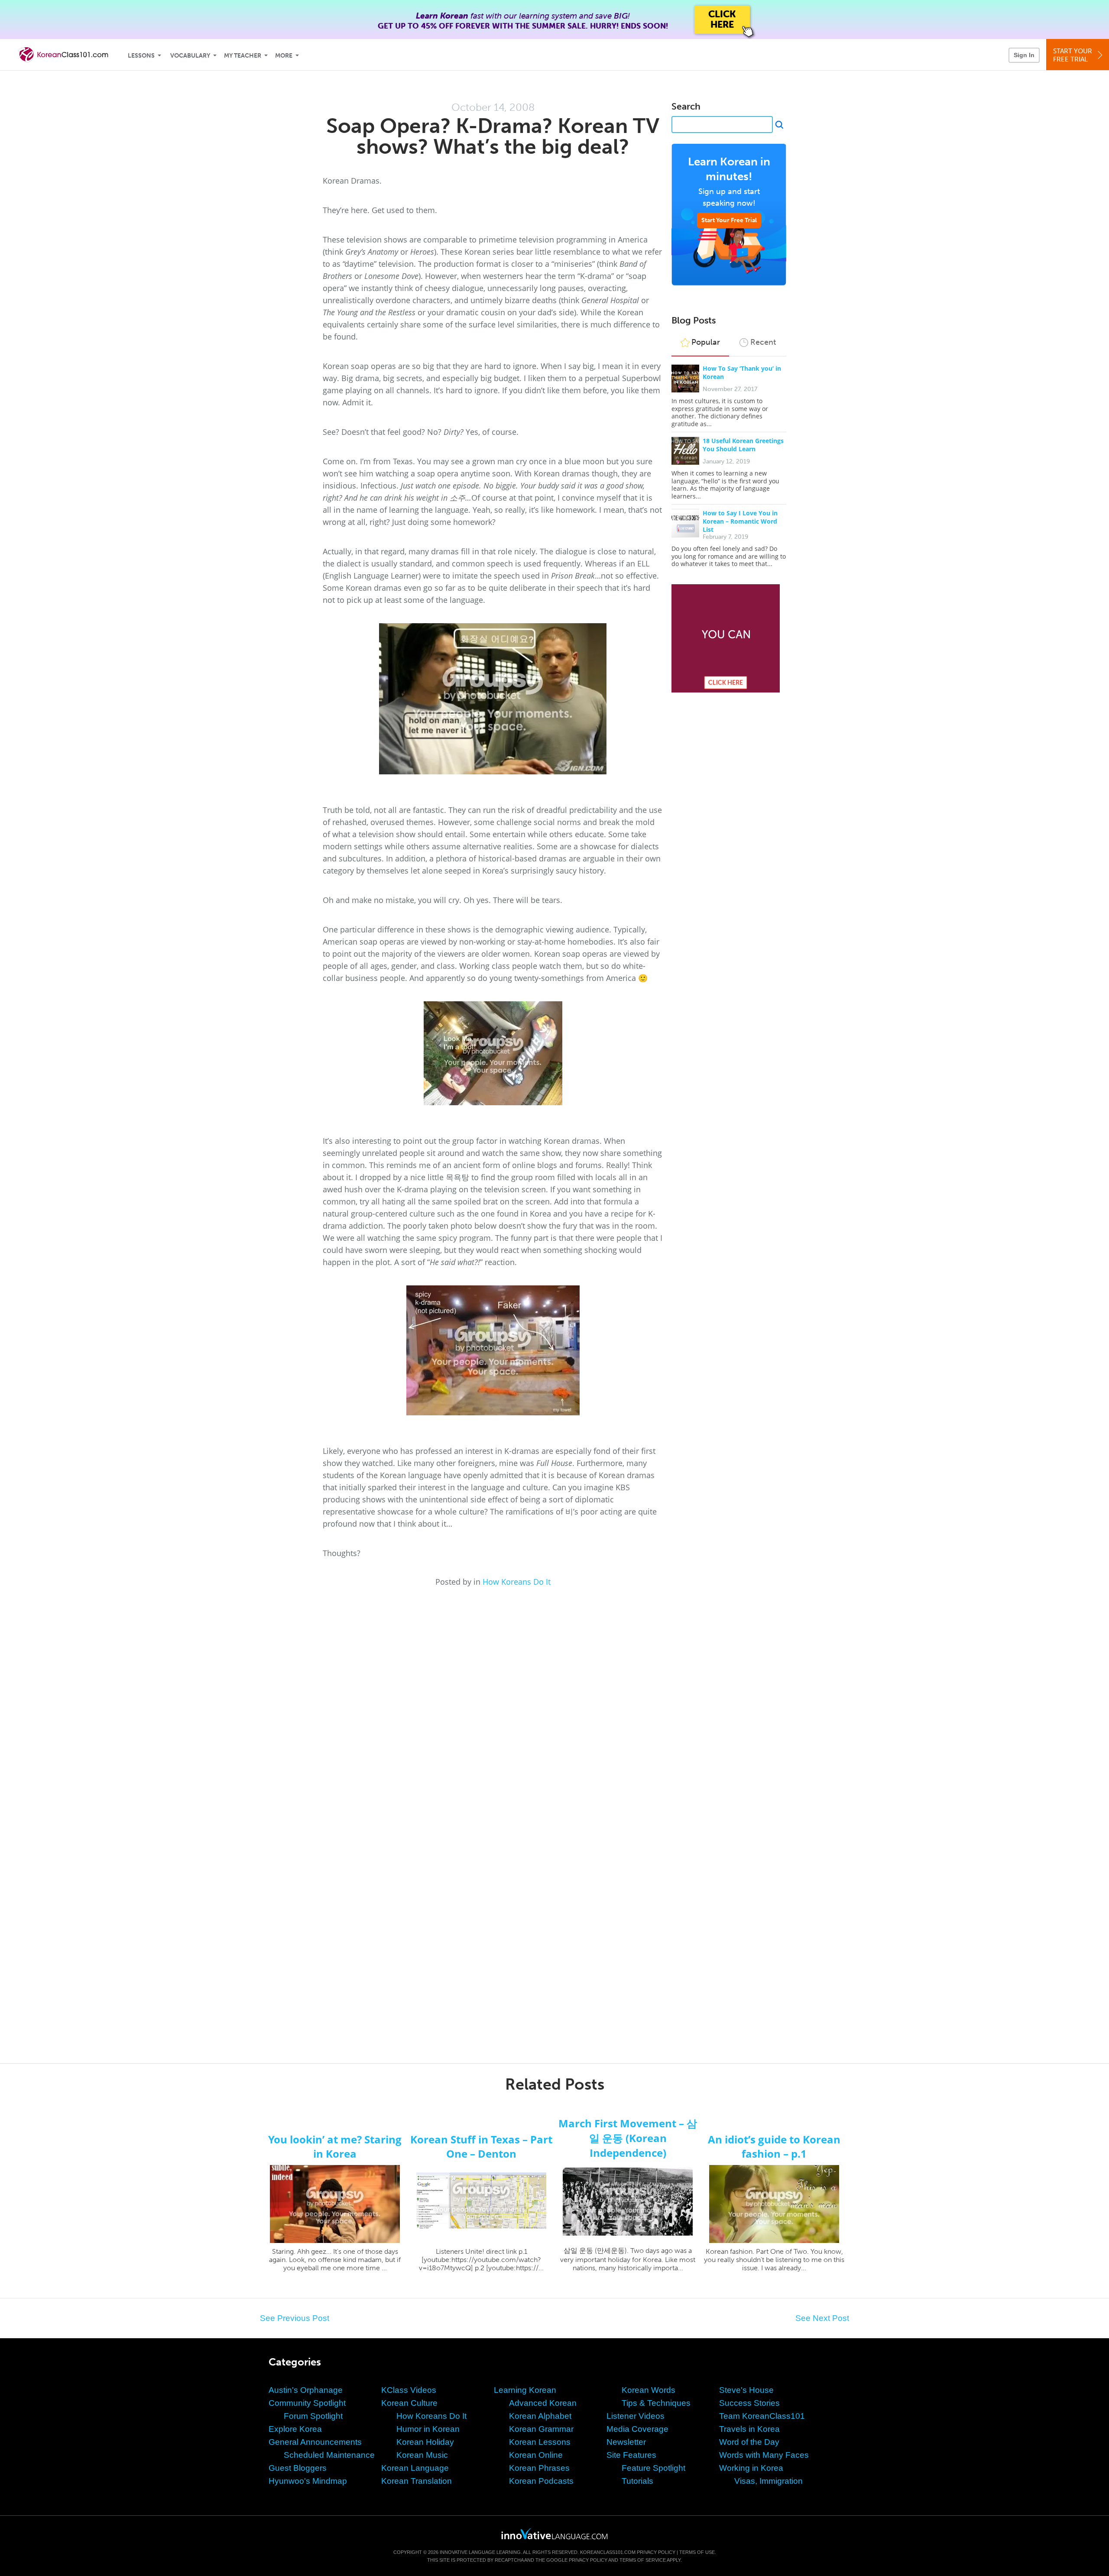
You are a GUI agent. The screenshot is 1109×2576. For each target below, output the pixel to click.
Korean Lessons (540, 2442)
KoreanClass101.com (608, 2552)
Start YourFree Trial (1073, 55)
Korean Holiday (425, 2442)
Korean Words (649, 2390)
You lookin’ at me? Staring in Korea (335, 2146)
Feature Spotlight (653, 2468)
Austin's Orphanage (306, 2390)
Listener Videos (636, 2416)
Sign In (1024, 55)
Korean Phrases (539, 2468)
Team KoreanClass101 (762, 2416)
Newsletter (626, 2442)
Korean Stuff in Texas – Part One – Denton (481, 2146)
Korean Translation (417, 2481)
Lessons (141, 56)
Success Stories (749, 2403)
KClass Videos (409, 2390)
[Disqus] (554, 1704)
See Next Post (822, 2318)
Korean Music (422, 2455)
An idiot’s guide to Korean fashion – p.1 (774, 2146)
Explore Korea (295, 2429)
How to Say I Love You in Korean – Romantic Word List (740, 521)
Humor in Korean (428, 2429)
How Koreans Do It (517, 1582)
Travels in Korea (749, 2429)
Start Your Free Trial (729, 220)
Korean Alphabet (540, 2416)
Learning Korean (525, 2390)
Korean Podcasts (541, 2481)
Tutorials (637, 2481)
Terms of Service (643, 2560)
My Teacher (243, 56)
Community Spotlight (307, 2403)
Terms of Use (697, 2552)
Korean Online (536, 2455)
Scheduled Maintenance (329, 2455)
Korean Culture (409, 2403)
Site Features (631, 2455)
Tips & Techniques (656, 2403)
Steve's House (746, 2390)
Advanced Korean (543, 2403)
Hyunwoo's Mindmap (308, 2481)
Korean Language (415, 2468)
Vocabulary (190, 56)
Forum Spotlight (313, 2416)
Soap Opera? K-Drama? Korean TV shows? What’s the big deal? (493, 136)
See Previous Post (295, 2318)
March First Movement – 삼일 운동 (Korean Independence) (628, 2138)
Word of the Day (749, 2442)
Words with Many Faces (764, 2455)
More (284, 56)
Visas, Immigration (769, 2481)
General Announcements (315, 2442)
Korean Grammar (541, 2429)
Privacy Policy (656, 2552)
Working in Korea (751, 2468)
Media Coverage (637, 2429)
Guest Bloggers (298, 2468)
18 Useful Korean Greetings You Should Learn (743, 445)
